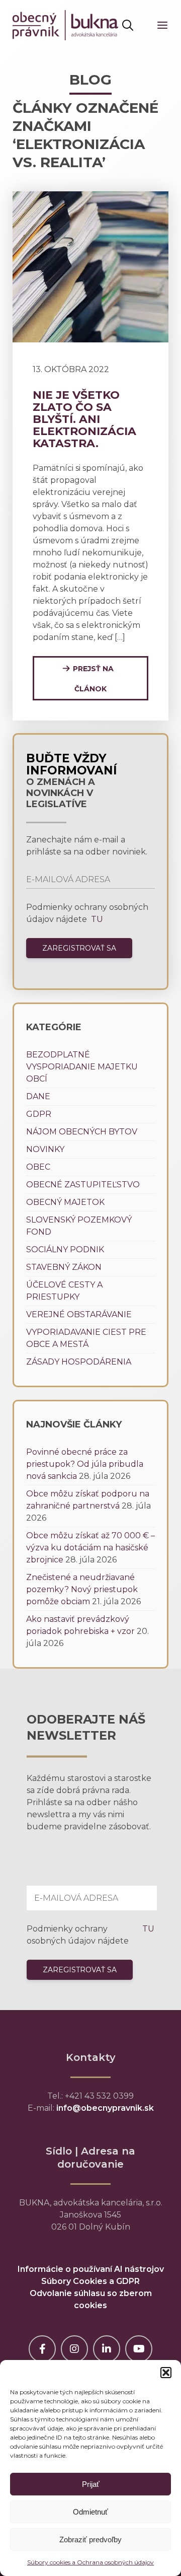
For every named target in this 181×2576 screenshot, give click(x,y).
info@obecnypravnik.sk (105, 2108)
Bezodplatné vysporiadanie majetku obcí (82, 1067)
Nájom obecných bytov (82, 1132)
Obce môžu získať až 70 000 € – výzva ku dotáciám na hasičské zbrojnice (90, 1548)
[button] (166, 2373)
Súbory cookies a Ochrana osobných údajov (90, 2562)
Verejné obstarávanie (79, 1314)
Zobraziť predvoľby (90, 2539)
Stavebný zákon (64, 1267)
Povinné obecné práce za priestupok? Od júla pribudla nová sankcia (85, 1464)
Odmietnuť (90, 2512)
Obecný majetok (65, 1202)
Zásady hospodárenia (79, 1362)
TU (96, 919)
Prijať (91, 2484)
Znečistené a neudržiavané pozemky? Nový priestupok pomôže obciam (82, 1589)
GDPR (39, 1114)
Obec (38, 1167)
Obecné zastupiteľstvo (83, 1185)
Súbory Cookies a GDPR (90, 2281)
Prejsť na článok (93, 679)
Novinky (45, 1149)
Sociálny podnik (65, 1249)
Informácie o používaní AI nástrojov (91, 2269)
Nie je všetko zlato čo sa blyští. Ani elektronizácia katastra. (84, 419)
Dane (38, 1096)
